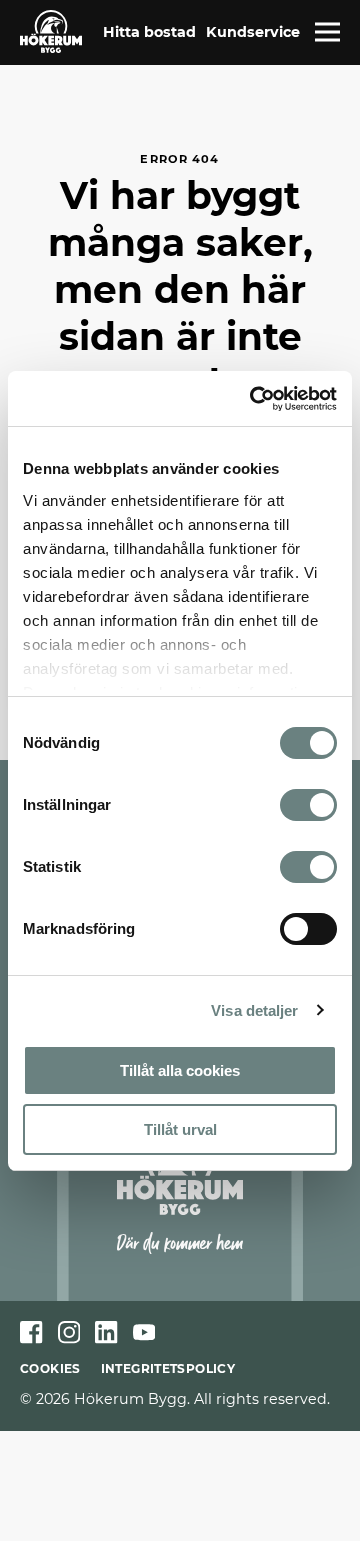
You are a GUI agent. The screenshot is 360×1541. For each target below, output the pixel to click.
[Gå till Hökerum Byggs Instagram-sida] (69, 1332)
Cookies (50, 1368)
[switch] (308, 805)
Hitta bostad (149, 32)
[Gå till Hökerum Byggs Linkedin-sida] (106, 1332)
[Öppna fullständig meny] (327, 32)
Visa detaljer (254, 1010)
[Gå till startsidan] (51, 31)
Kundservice (253, 32)
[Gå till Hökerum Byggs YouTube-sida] (144, 1332)
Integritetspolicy (168, 1368)
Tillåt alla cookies (180, 1070)
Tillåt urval (180, 1129)
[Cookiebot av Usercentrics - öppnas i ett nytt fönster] (254, 399)
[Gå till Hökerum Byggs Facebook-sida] (31, 1332)
